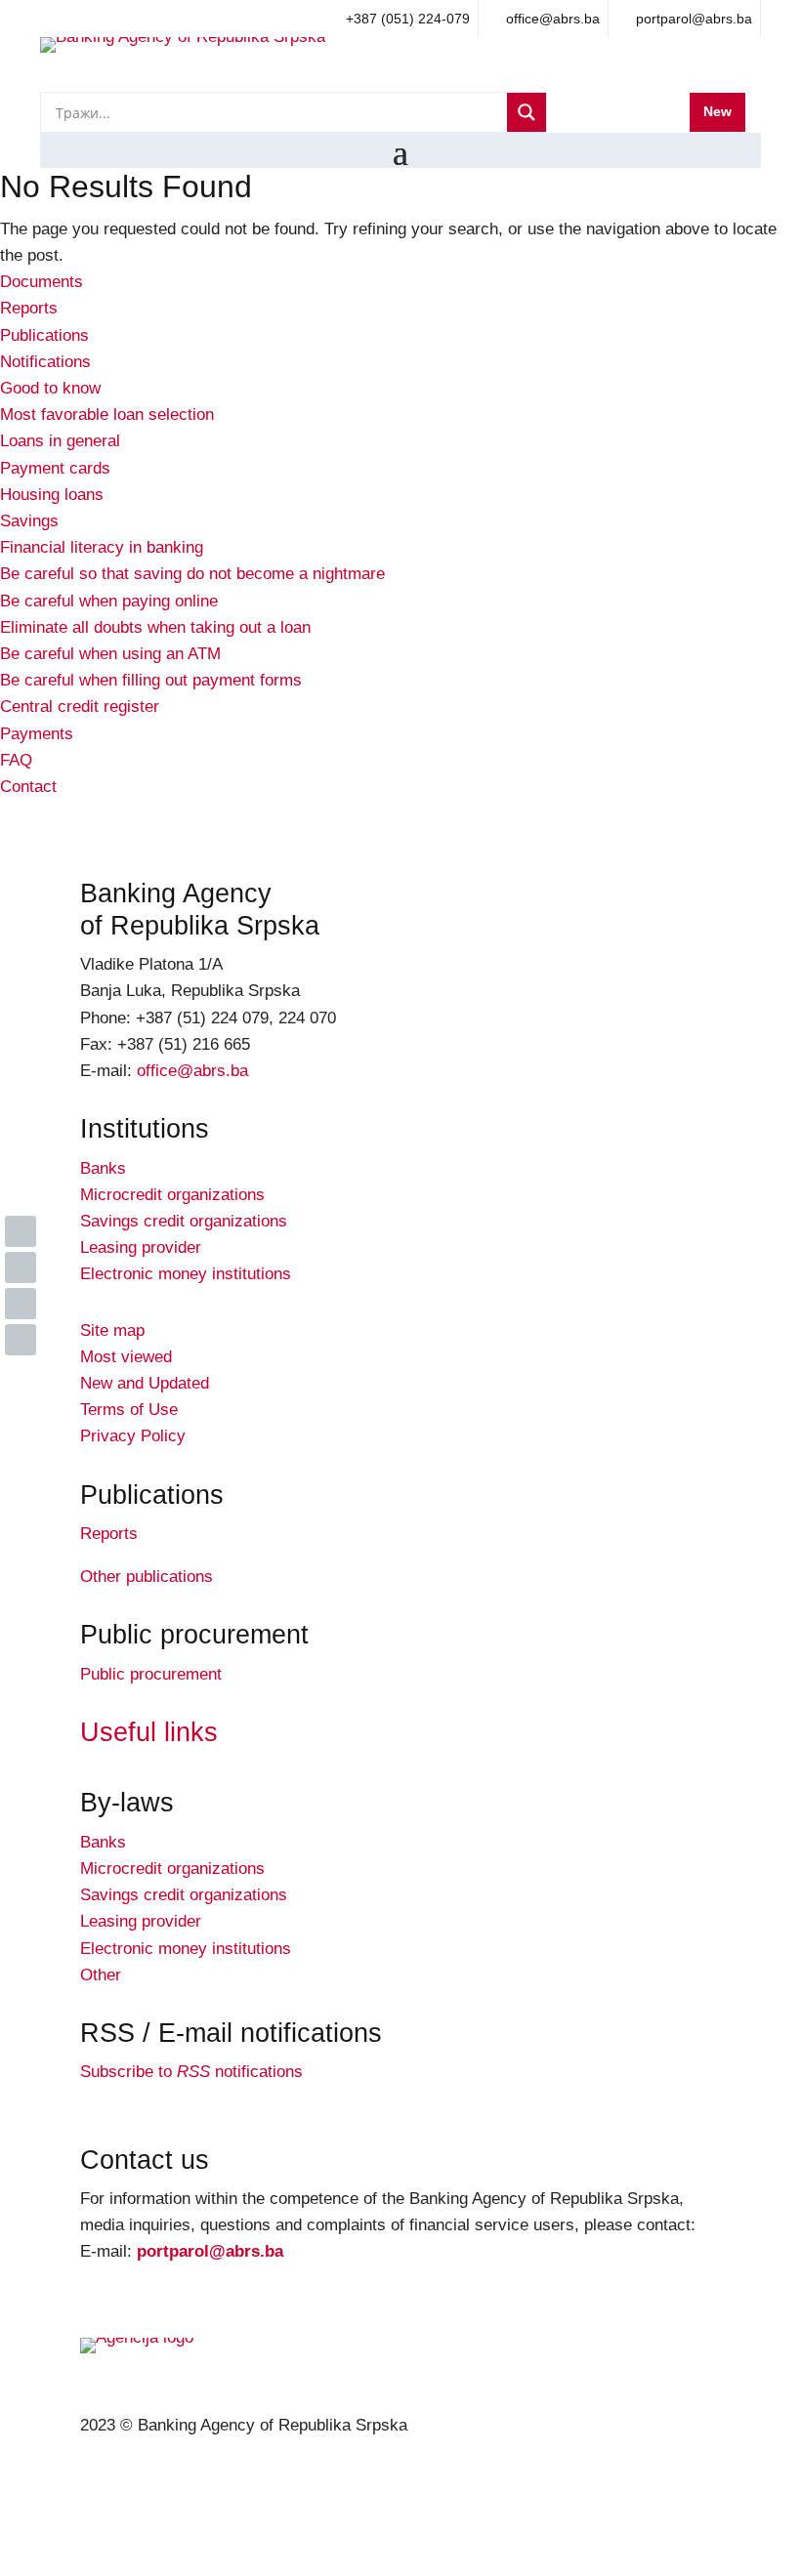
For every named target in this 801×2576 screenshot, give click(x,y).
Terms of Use (129, 1410)
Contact (28, 787)
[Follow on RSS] (21, 1340)
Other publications (147, 1577)
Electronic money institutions (186, 1274)
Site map (112, 1330)
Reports (29, 308)
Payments (37, 734)
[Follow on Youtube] (21, 1304)
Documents (42, 282)
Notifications (45, 362)
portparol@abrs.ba (210, 2251)
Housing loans (52, 495)
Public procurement (151, 1674)
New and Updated (145, 1383)
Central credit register (80, 706)
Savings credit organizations (184, 1221)
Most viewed (126, 1357)
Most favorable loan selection (107, 415)
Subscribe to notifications (191, 2072)
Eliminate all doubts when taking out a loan (155, 627)
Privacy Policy (133, 1436)
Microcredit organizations (172, 1195)
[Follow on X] (21, 1267)
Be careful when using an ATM (110, 654)
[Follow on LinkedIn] (21, 1231)
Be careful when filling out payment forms (151, 680)
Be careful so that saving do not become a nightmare (192, 574)
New (717, 111)
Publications (44, 335)
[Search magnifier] (527, 112)
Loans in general (60, 441)
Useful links (149, 1732)
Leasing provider (141, 1247)
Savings (29, 521)
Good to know (50, 388)
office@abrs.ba (192, 1071)
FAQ (16, 760)
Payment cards (55, 468)
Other (101, 1975)
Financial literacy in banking (102, 547)
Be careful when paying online (109, 601)
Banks (103, 1168)
